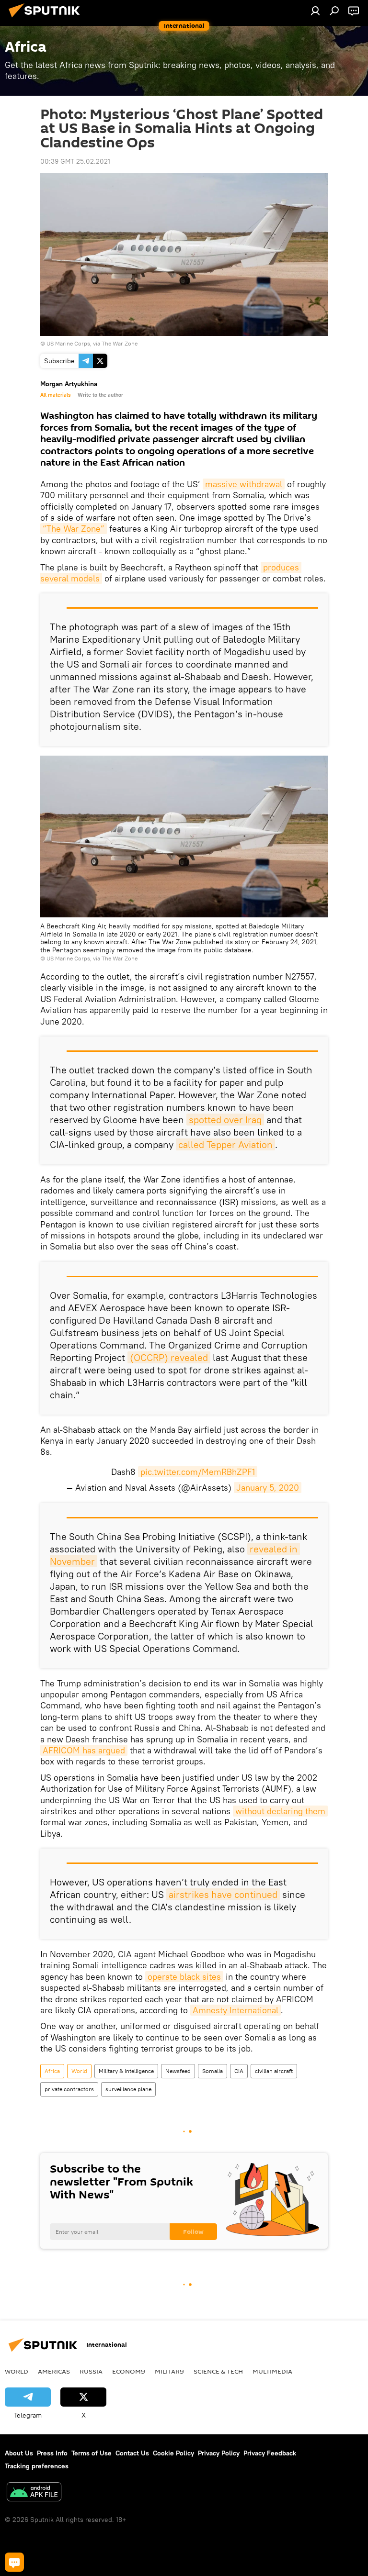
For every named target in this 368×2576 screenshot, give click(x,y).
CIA (239, 2071)
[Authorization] (315, 11)
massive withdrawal (244, 484)
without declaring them (280, 1811)
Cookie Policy (173, 2453)
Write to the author (100, 395)
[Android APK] (34, 2493)
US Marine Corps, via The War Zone (92, 343)
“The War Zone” (74, 529)
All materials (55, 395)
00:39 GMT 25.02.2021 (75, 161)
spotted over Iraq (225, 1120)
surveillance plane (128, 2089)
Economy (129, 2371)
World (79, 2071)
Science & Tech (218, 2371)
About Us (19, 2453)
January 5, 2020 (268, 1488)
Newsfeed (178, 2071)
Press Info (52, 2453)
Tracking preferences (37, 2466)
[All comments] (14, 2562)
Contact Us (132, 2453)
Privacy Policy (219, 2453)
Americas (54, 2371)
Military (169, 2371)
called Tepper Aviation (225, 1144)
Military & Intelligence (126, 2071)
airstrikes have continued (223, 1894)
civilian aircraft (274, 2071)
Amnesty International (236, 2010)
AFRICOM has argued (84, 1750)
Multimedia (272, 2371)
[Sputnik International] (47, 19)
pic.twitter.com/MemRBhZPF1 (198, 1472)
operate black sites (184, 1977)
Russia (91, 2371)
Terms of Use (92, 2453)
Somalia (213, 2071)
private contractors (69, 2089)
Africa (52, 2071)
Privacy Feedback (270, 2453)
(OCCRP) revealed (169, 1357)
